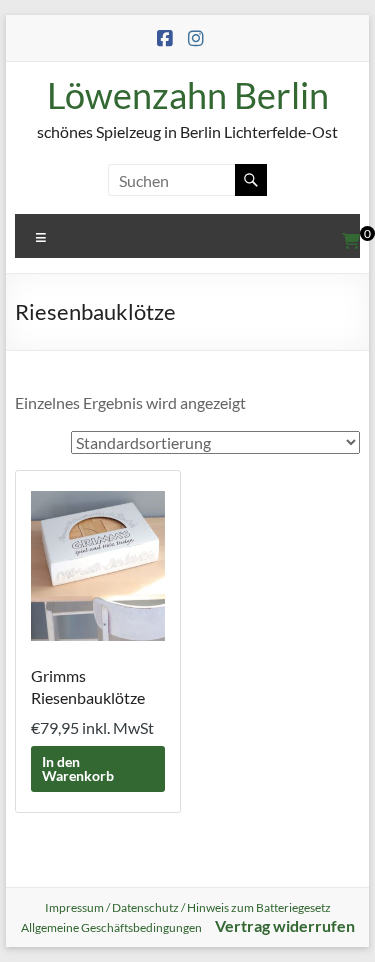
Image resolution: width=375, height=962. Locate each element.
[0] (351, 241)
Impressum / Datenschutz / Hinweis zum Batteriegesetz (188, 907)
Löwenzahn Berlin (188, 95)
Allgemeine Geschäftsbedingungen (111, 927)
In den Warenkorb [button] (78, 768)
